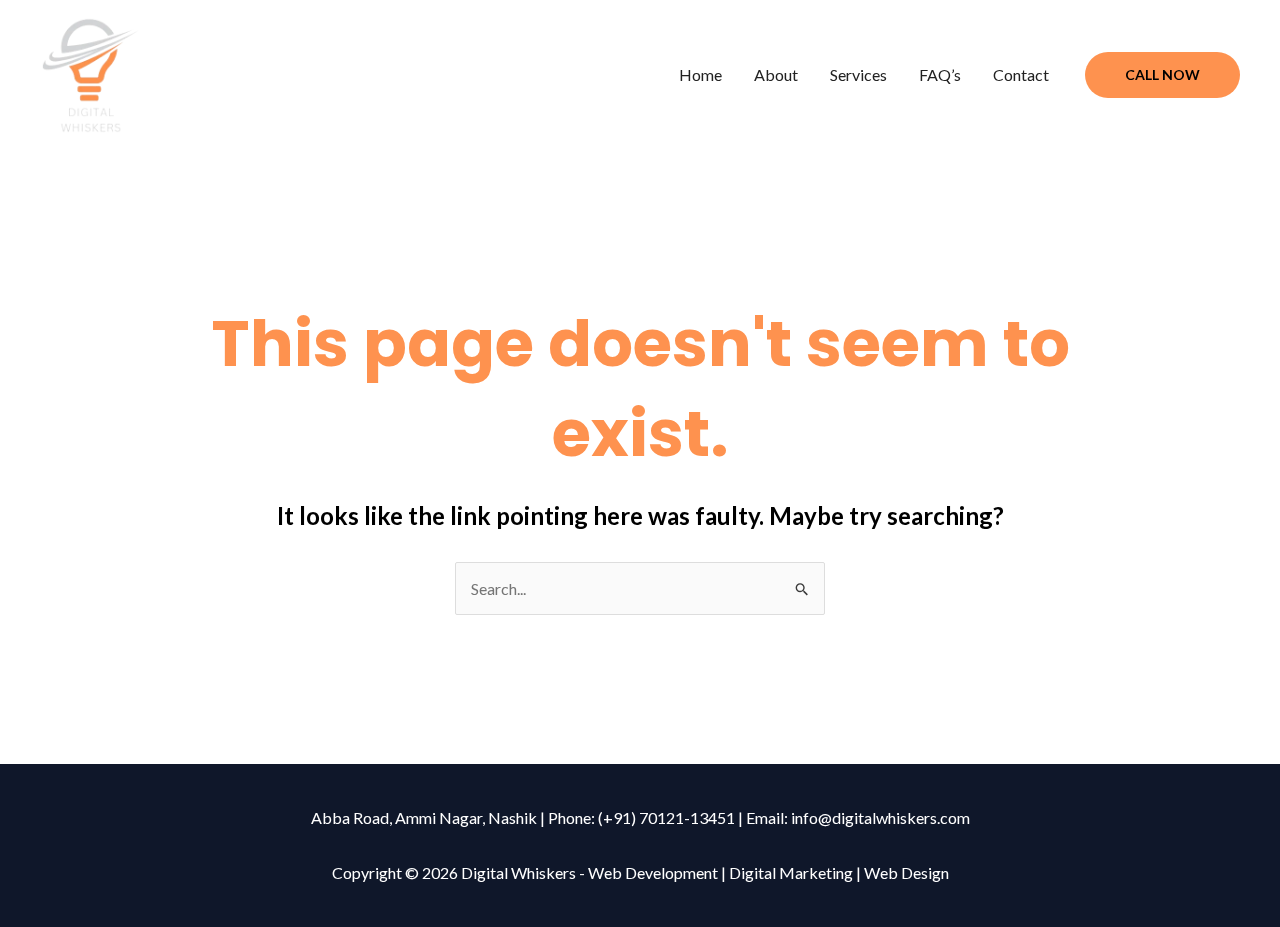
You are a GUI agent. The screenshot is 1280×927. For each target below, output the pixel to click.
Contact (1021, 74)
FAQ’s (940, 74)
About (776, 74)
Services (858, 74)
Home (700, 74)
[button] (1162, 75)
